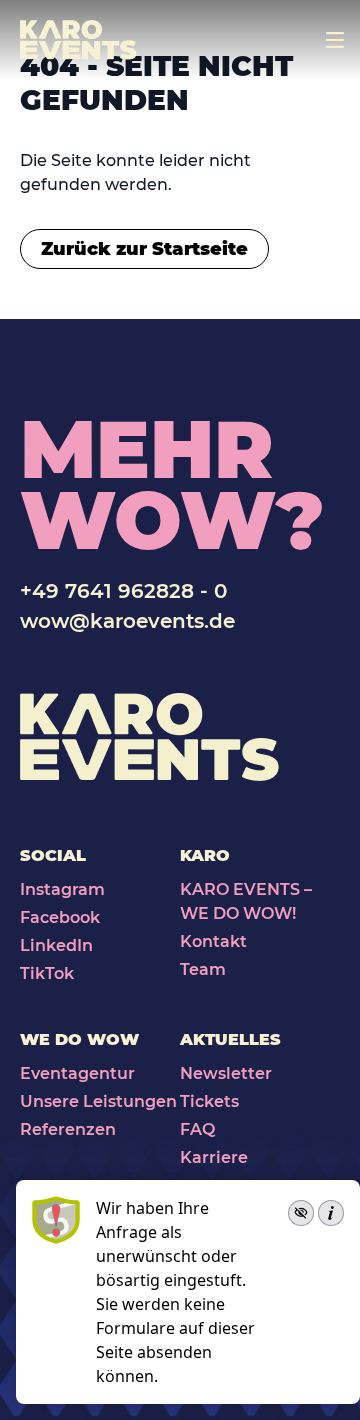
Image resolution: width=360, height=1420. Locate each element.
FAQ (197, 1129)
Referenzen (68, 1129)
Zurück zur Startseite (144, 249)
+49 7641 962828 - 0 (123, 591)
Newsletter (226, 1073)
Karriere (214, 1157)
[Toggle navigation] (335, 40)
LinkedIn (56, 945)
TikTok (47, 973)
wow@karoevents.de (127, 621)
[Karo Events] (78, 40)
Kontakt (213, 941)
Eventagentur (77, 1073)
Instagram (62, 889)
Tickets (209, 1101)
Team (203, 969)
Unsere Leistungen (98, 1101)
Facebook (60, 917)
